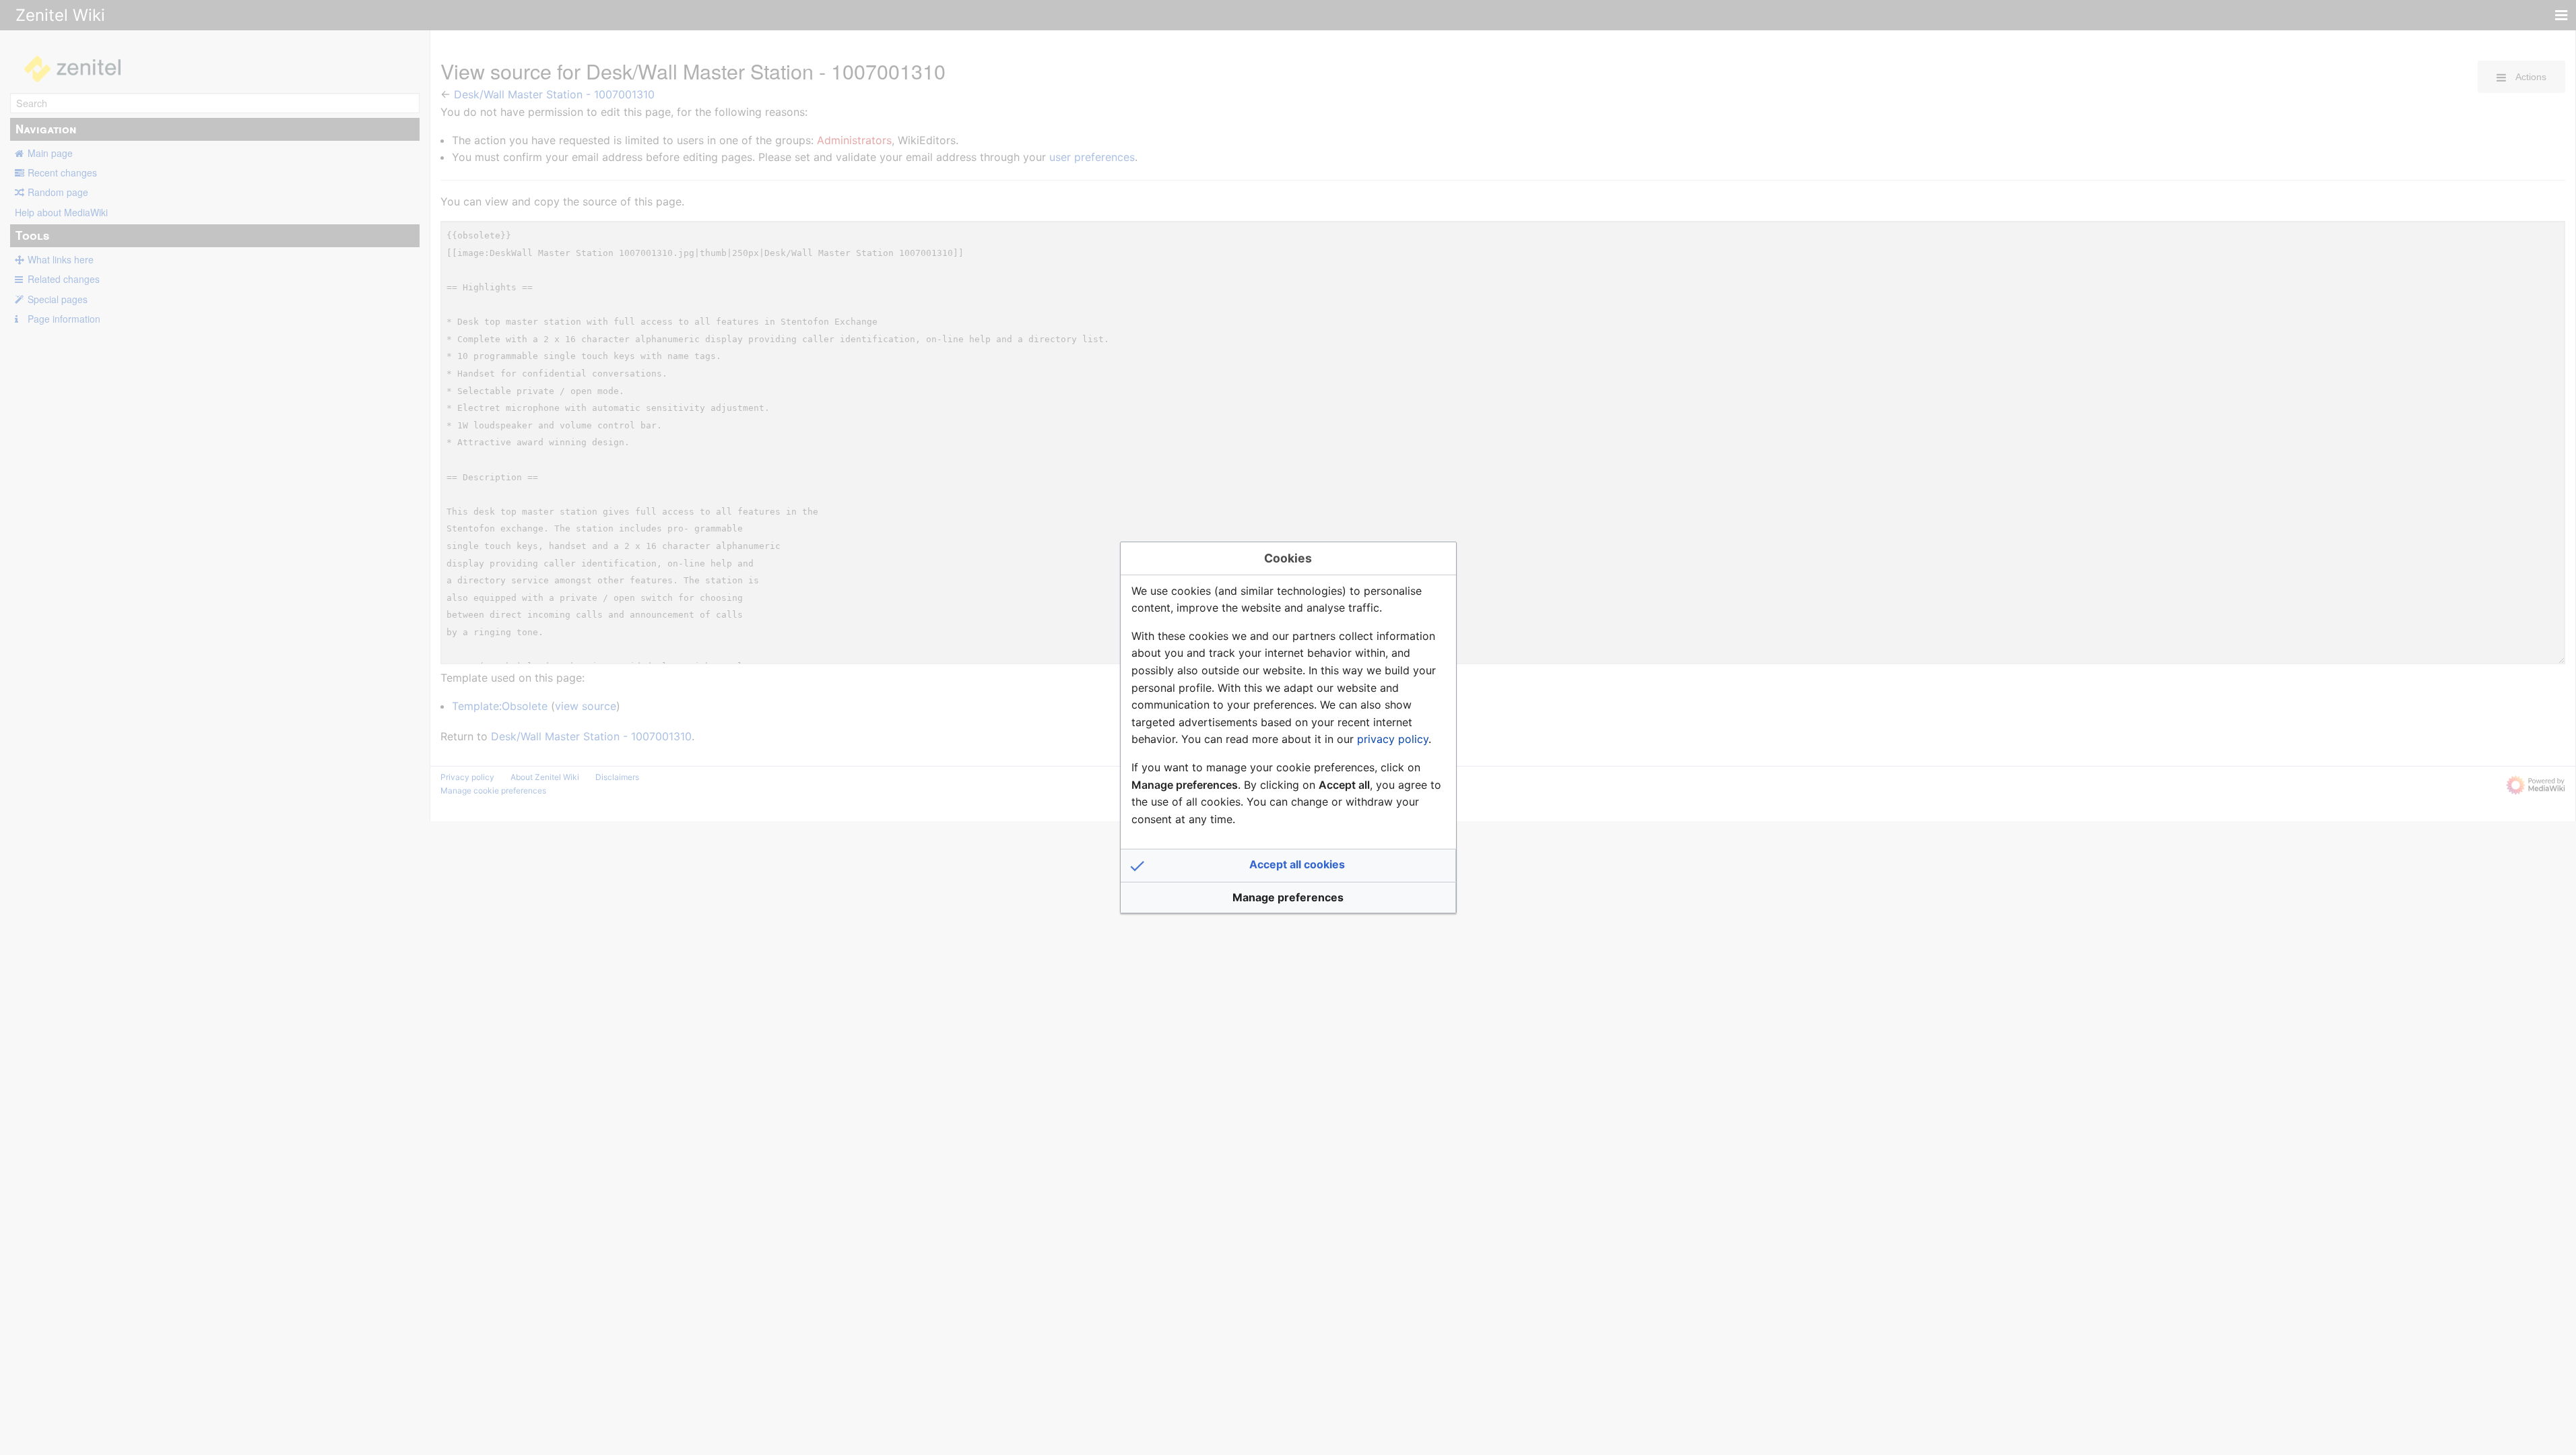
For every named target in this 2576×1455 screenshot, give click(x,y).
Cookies (1288, 558)
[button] (1288, 866)
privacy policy (1393, 739)
